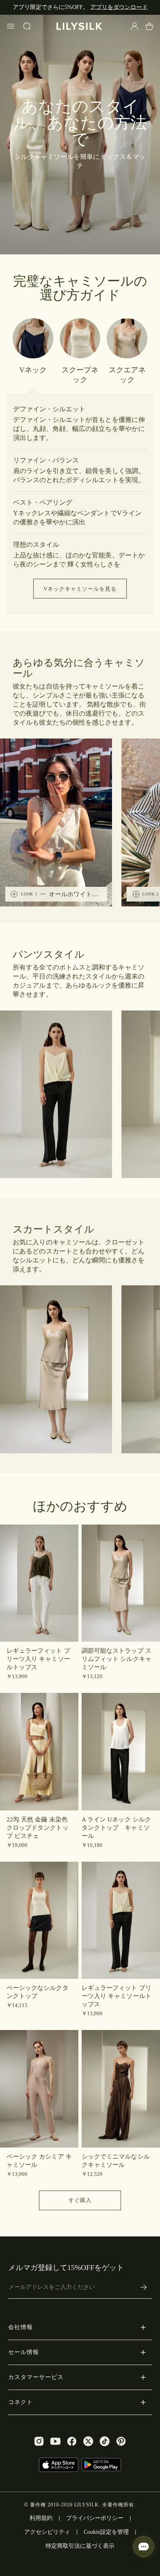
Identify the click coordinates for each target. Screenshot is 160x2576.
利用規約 (41, 2518)
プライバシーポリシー (95, 2518)
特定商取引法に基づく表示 (80, 2546)
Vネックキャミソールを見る (80, 589)
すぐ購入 (80, 2200)
